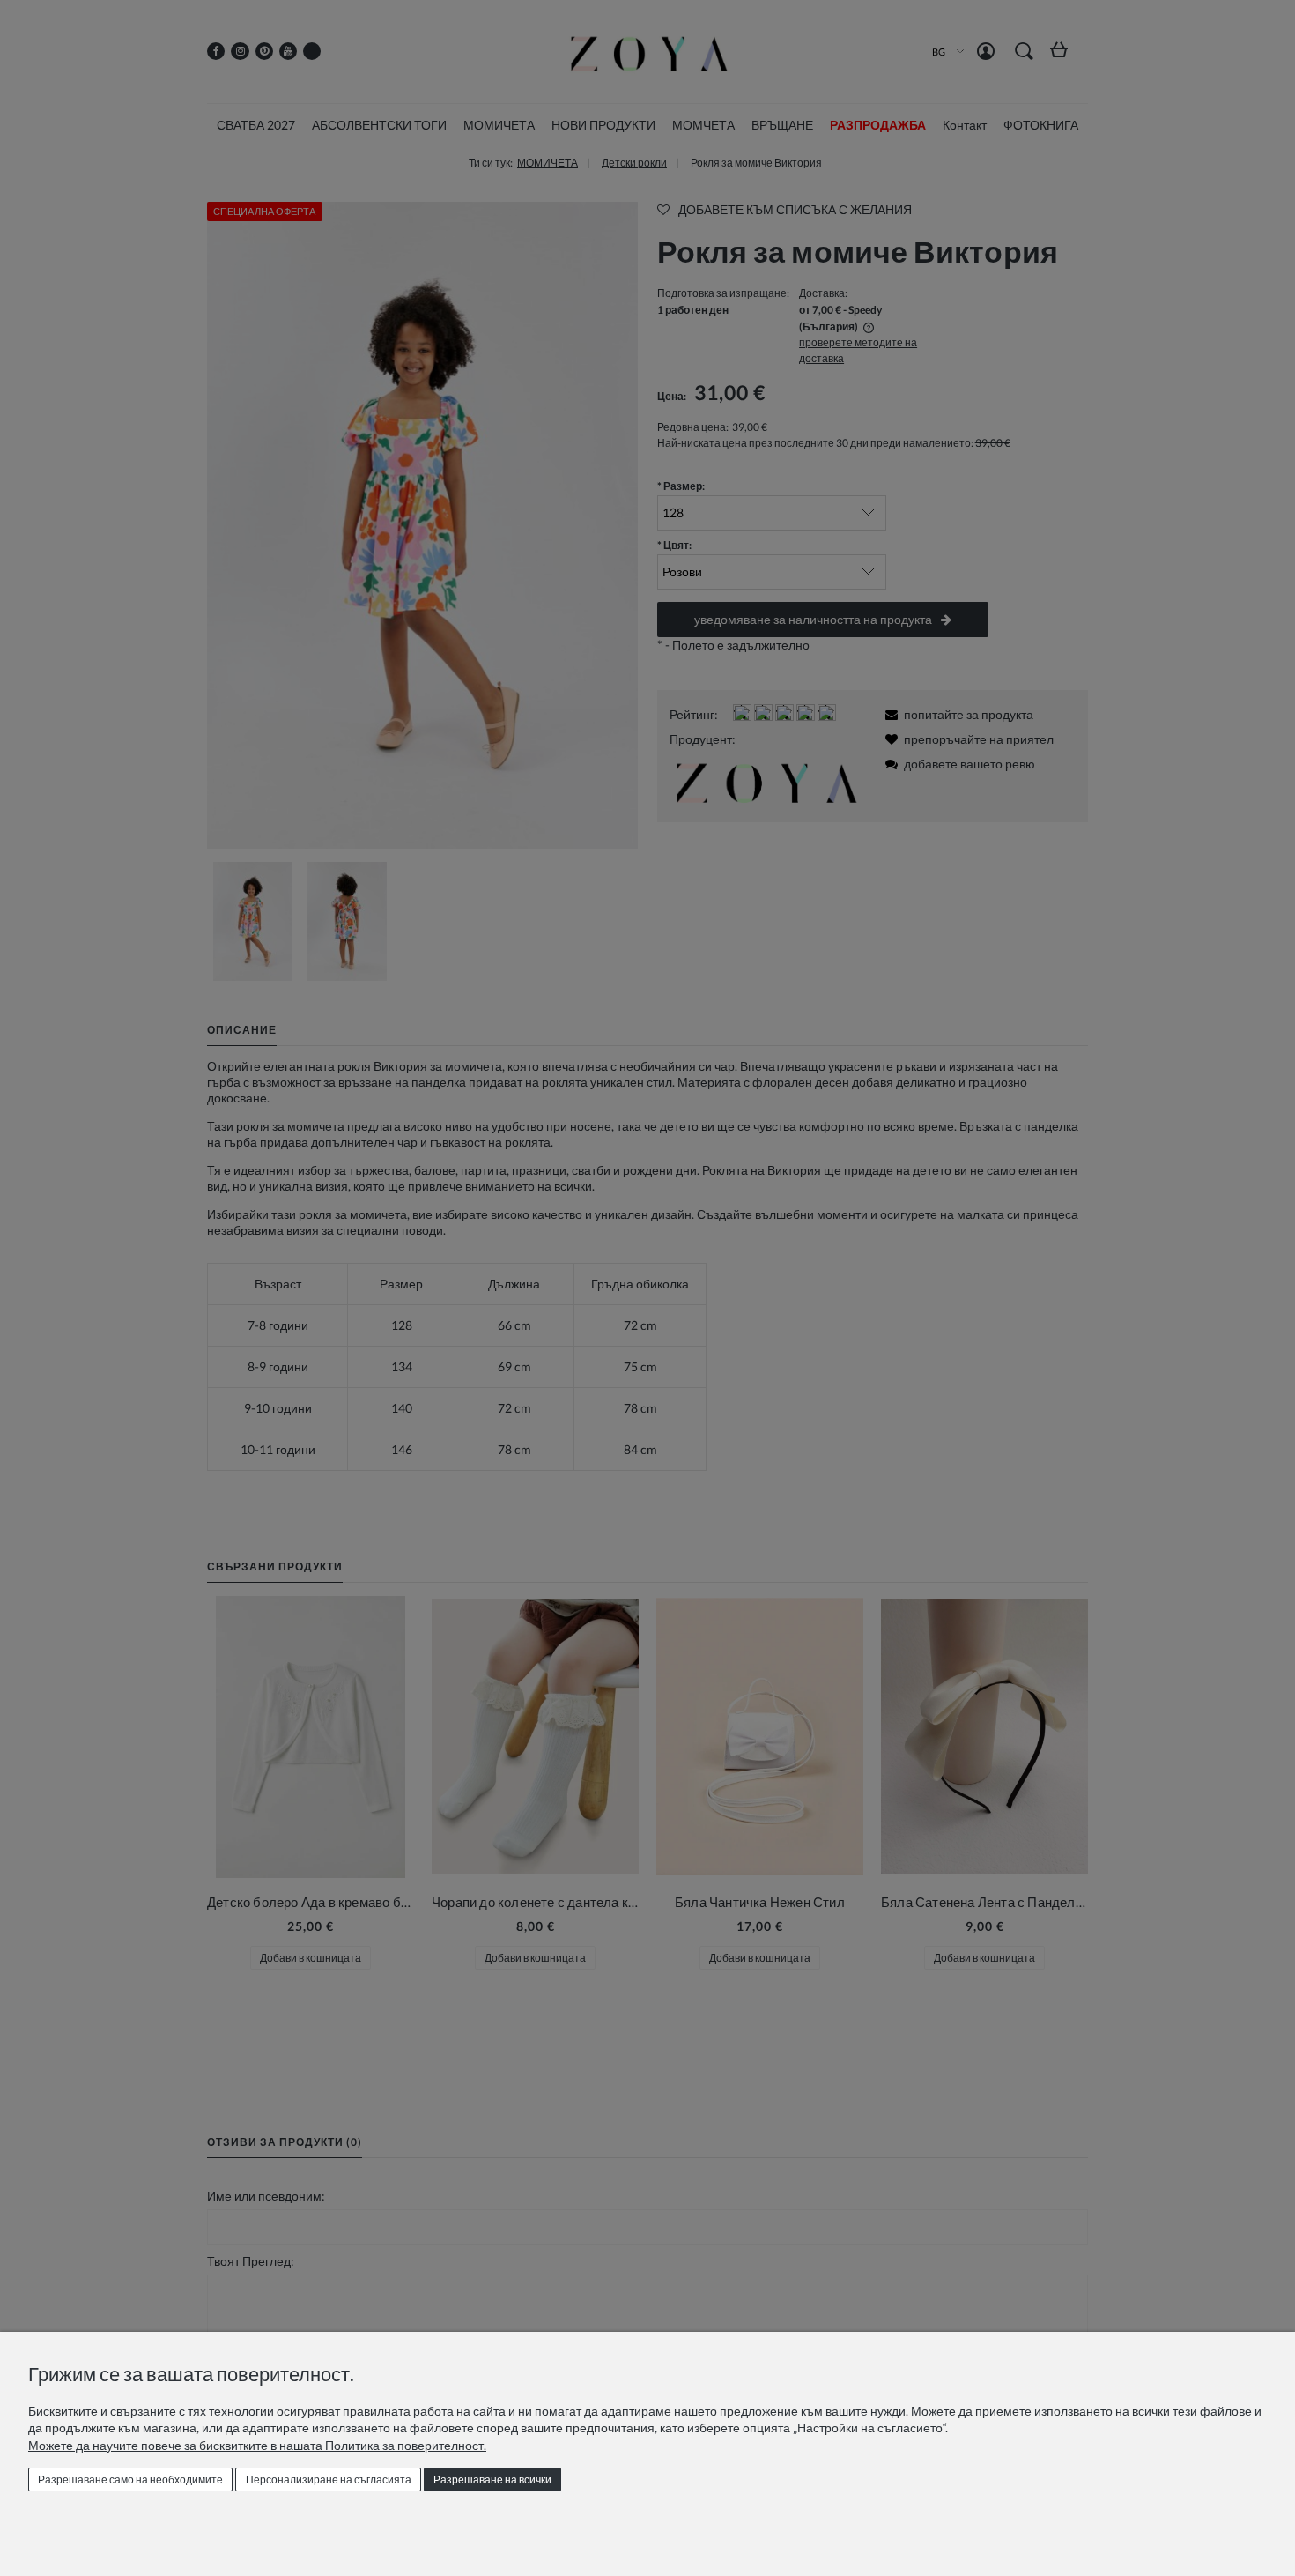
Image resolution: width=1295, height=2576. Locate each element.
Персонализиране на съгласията (329, 2479)
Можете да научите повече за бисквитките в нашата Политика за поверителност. (257, 2445)
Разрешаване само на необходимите (130, 2479)
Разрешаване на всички (492, 2479)
